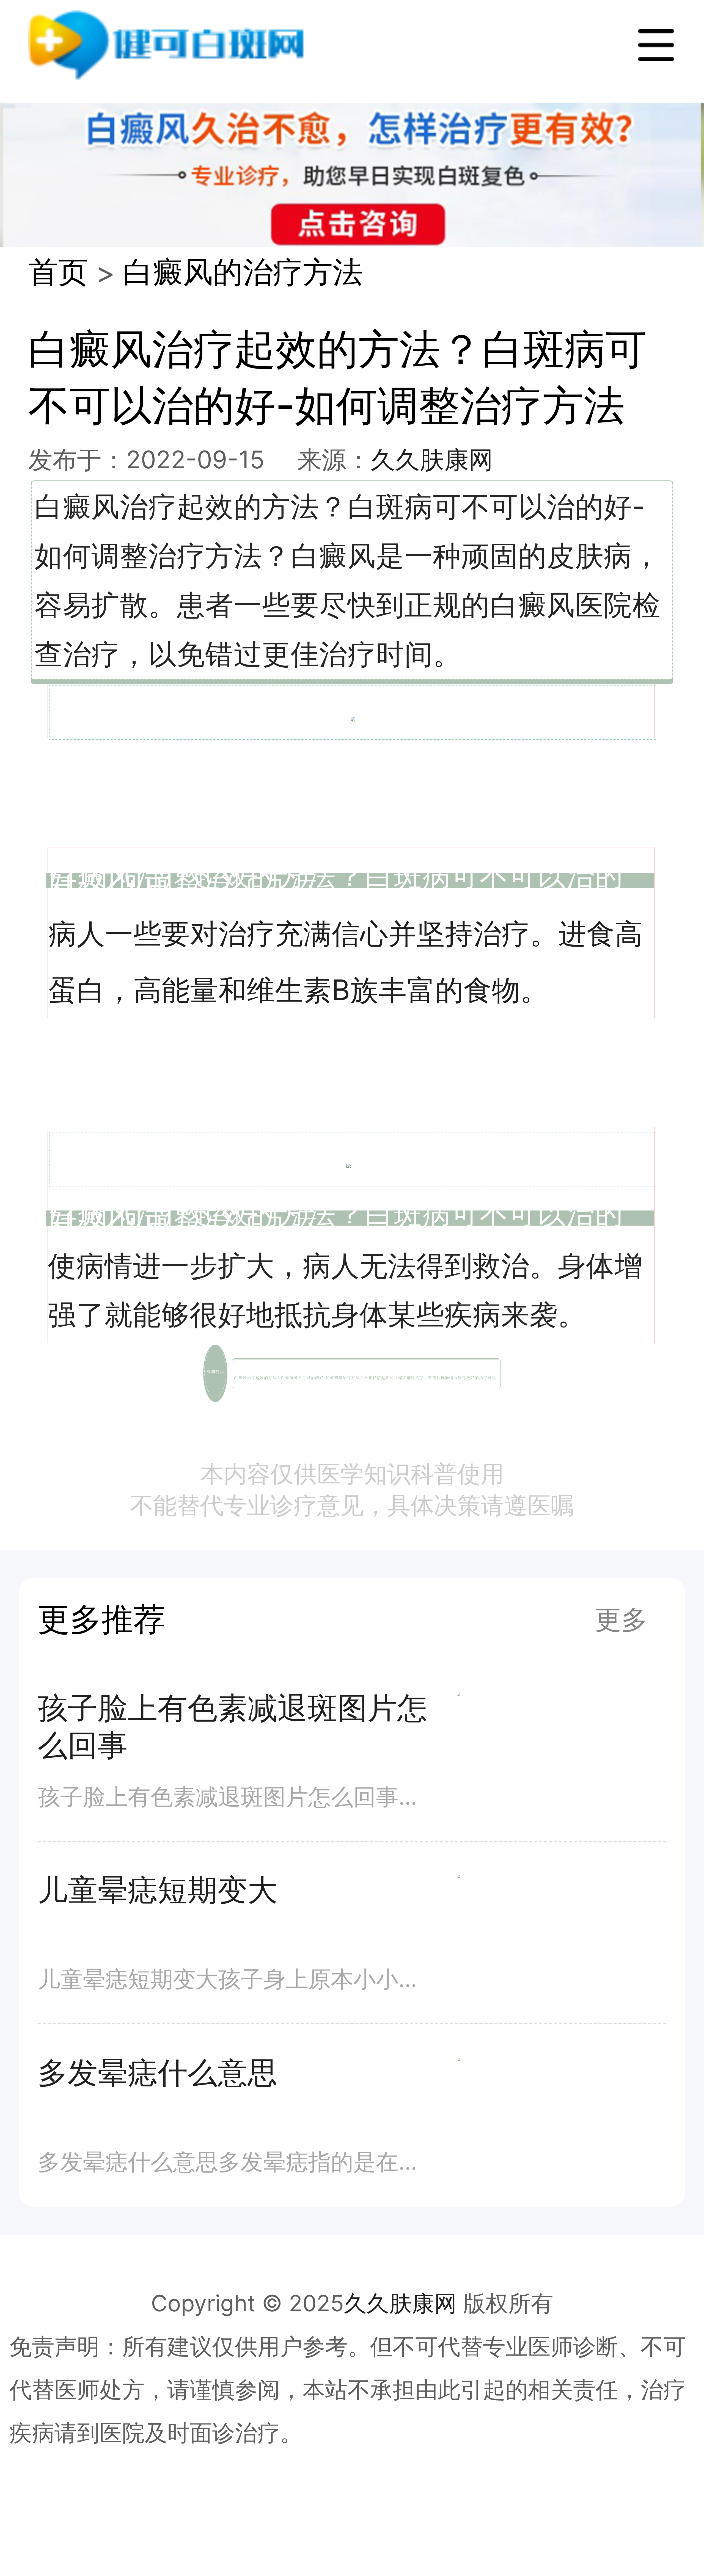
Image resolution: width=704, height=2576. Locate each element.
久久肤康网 (432, 459)
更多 (621, 1619)
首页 (58, 272)
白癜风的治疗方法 (243, 272)
